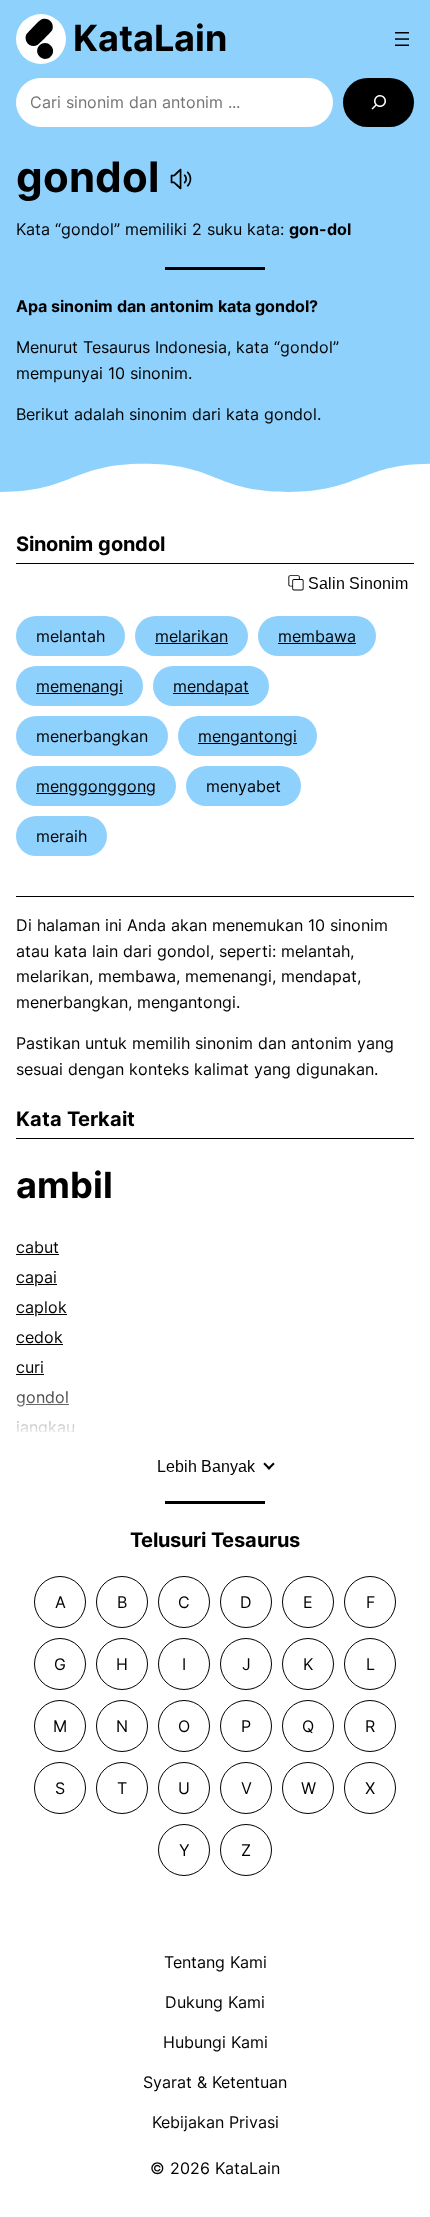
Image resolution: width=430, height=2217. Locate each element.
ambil (64, 1185)
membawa (317, 636)
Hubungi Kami (215, 2042)
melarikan (191, 636)
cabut (37, 1247)
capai (36, 1277)
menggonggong (96, 786)
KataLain (150, 38)
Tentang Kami (215, 1962)
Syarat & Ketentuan (215, 2082)
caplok (41, 1307)
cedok (39, 1337)
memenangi (79, 686)
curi (30, 1367)
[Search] (378, 102)
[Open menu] (402, 39)
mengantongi (247, 736)
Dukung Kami (215, 2002)
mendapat (211, 686)
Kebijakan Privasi (215, 2122)
